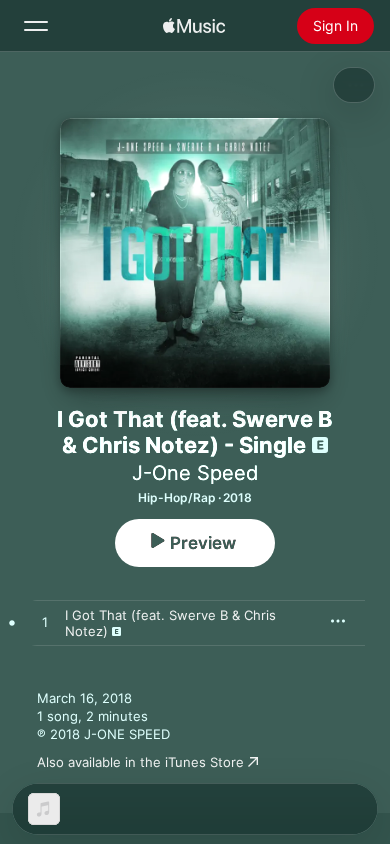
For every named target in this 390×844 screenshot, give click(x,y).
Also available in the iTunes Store (140, 762)
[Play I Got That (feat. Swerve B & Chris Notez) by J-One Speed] (45, 623)
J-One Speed (195, 473)
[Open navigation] (36, 26)
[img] (194, 26)
